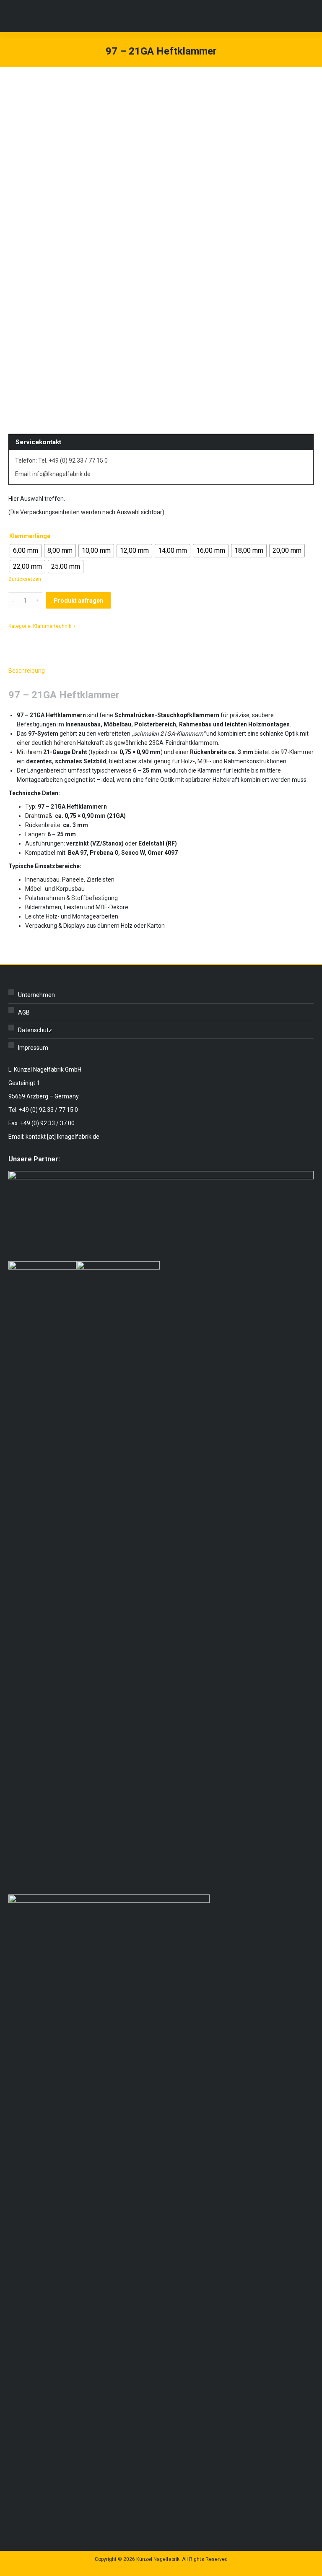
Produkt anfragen (78, 601)
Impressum (33, 1048)
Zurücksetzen (25, 579)
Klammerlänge (30, 536)
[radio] (26, 551)
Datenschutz (35, 1030)
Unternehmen (36, 995)
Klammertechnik (52, 626)
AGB (24, 1012)
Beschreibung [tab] (27, 671)
